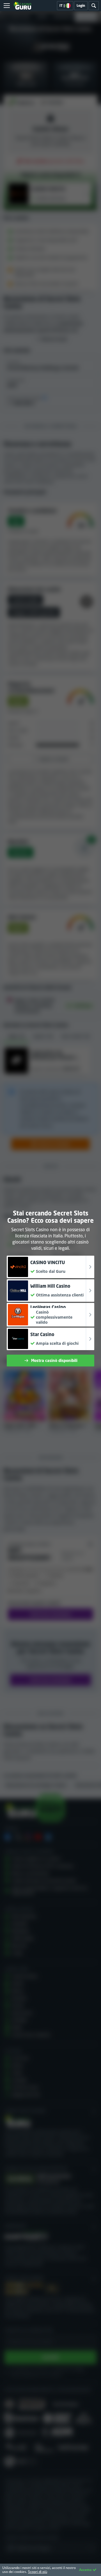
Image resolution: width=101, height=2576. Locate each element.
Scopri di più (38, 2572)
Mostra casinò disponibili (54, 1360)
